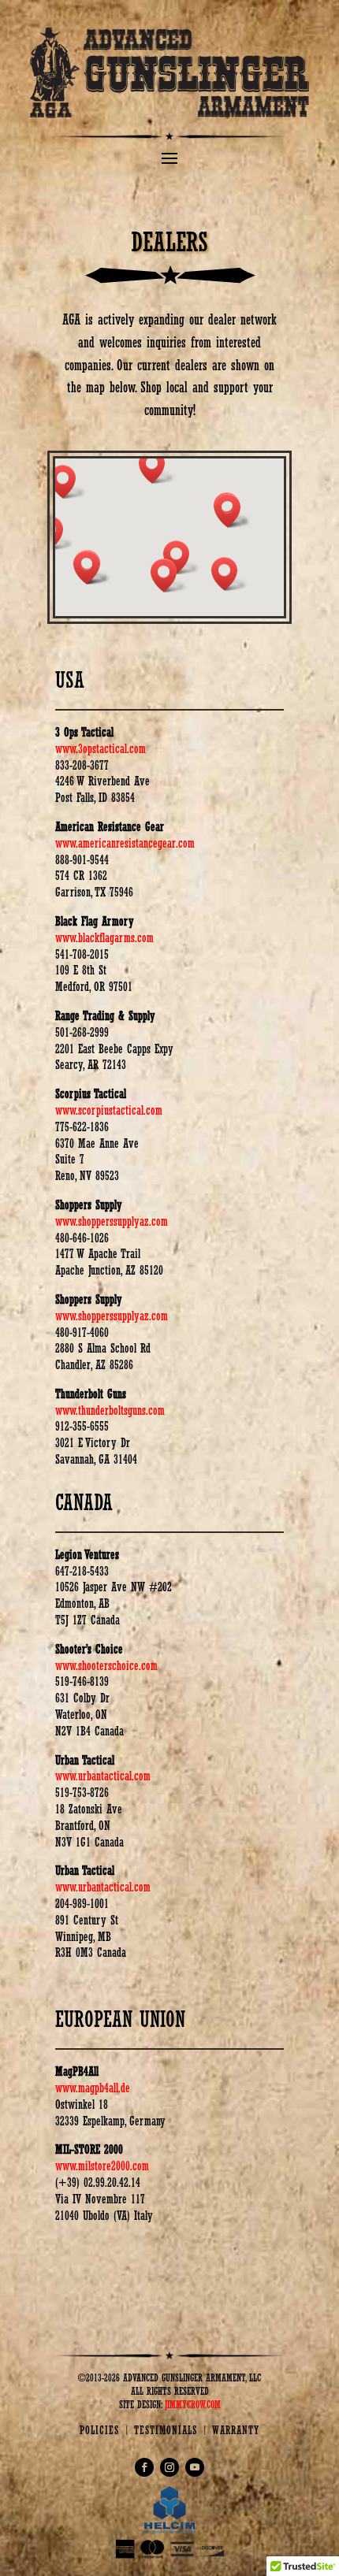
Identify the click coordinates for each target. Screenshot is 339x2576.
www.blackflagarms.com (104, 938)
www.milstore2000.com (102, 2166)
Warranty (236, 2430)
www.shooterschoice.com (106, 1666)
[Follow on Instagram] (169, 2467)
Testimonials (166, 2430)
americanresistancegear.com (136, 843)
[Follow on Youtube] (195, 2467)
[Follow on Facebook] (144, 2467)
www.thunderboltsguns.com (110, 1410)
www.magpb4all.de (93, 2088)
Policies (99, 2430)
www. (67, 843)
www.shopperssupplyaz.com (112, 1221)
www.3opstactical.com (101, 749)
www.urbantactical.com (103, 1776)
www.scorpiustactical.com (109, 1110)
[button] (68, 482)
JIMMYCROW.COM (193, 2405)
